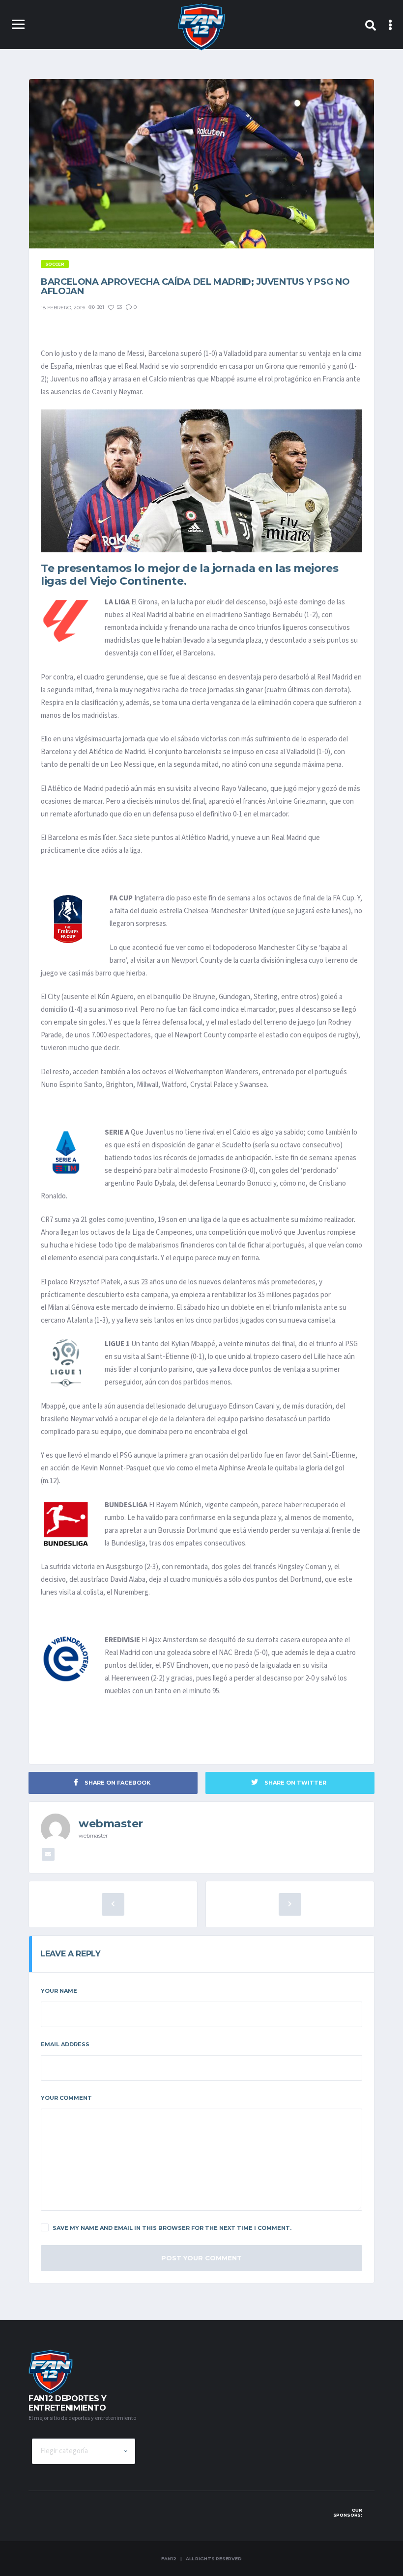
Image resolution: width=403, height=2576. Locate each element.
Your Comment (66, 2098)
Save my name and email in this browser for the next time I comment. (172, 2228)
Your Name (59, 1991)
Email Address (65, 2044)
